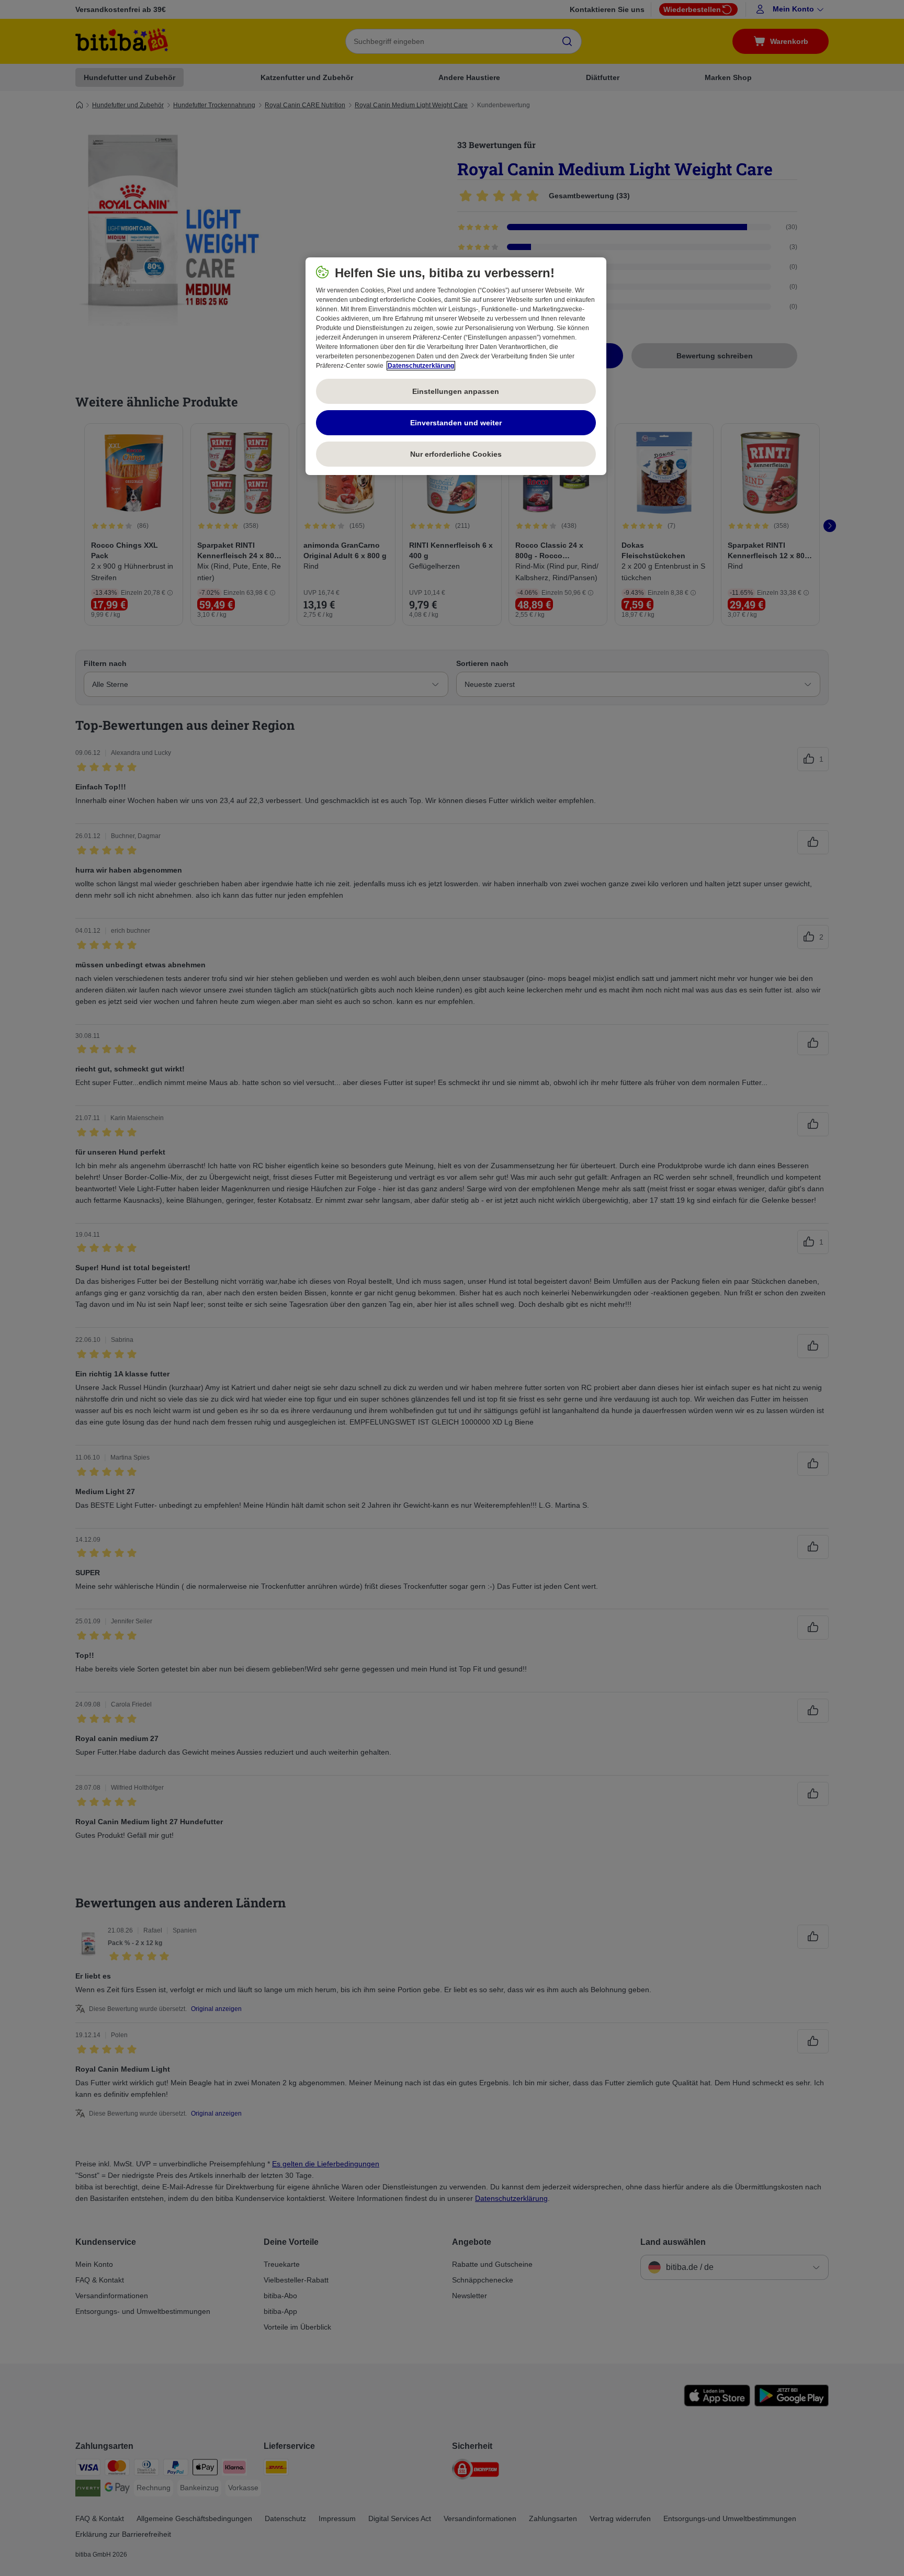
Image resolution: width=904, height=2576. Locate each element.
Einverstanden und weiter (456, 423)
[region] (456, 366)
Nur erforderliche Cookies (456, 454)
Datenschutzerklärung (421, 366)
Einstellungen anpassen (456, 391)
